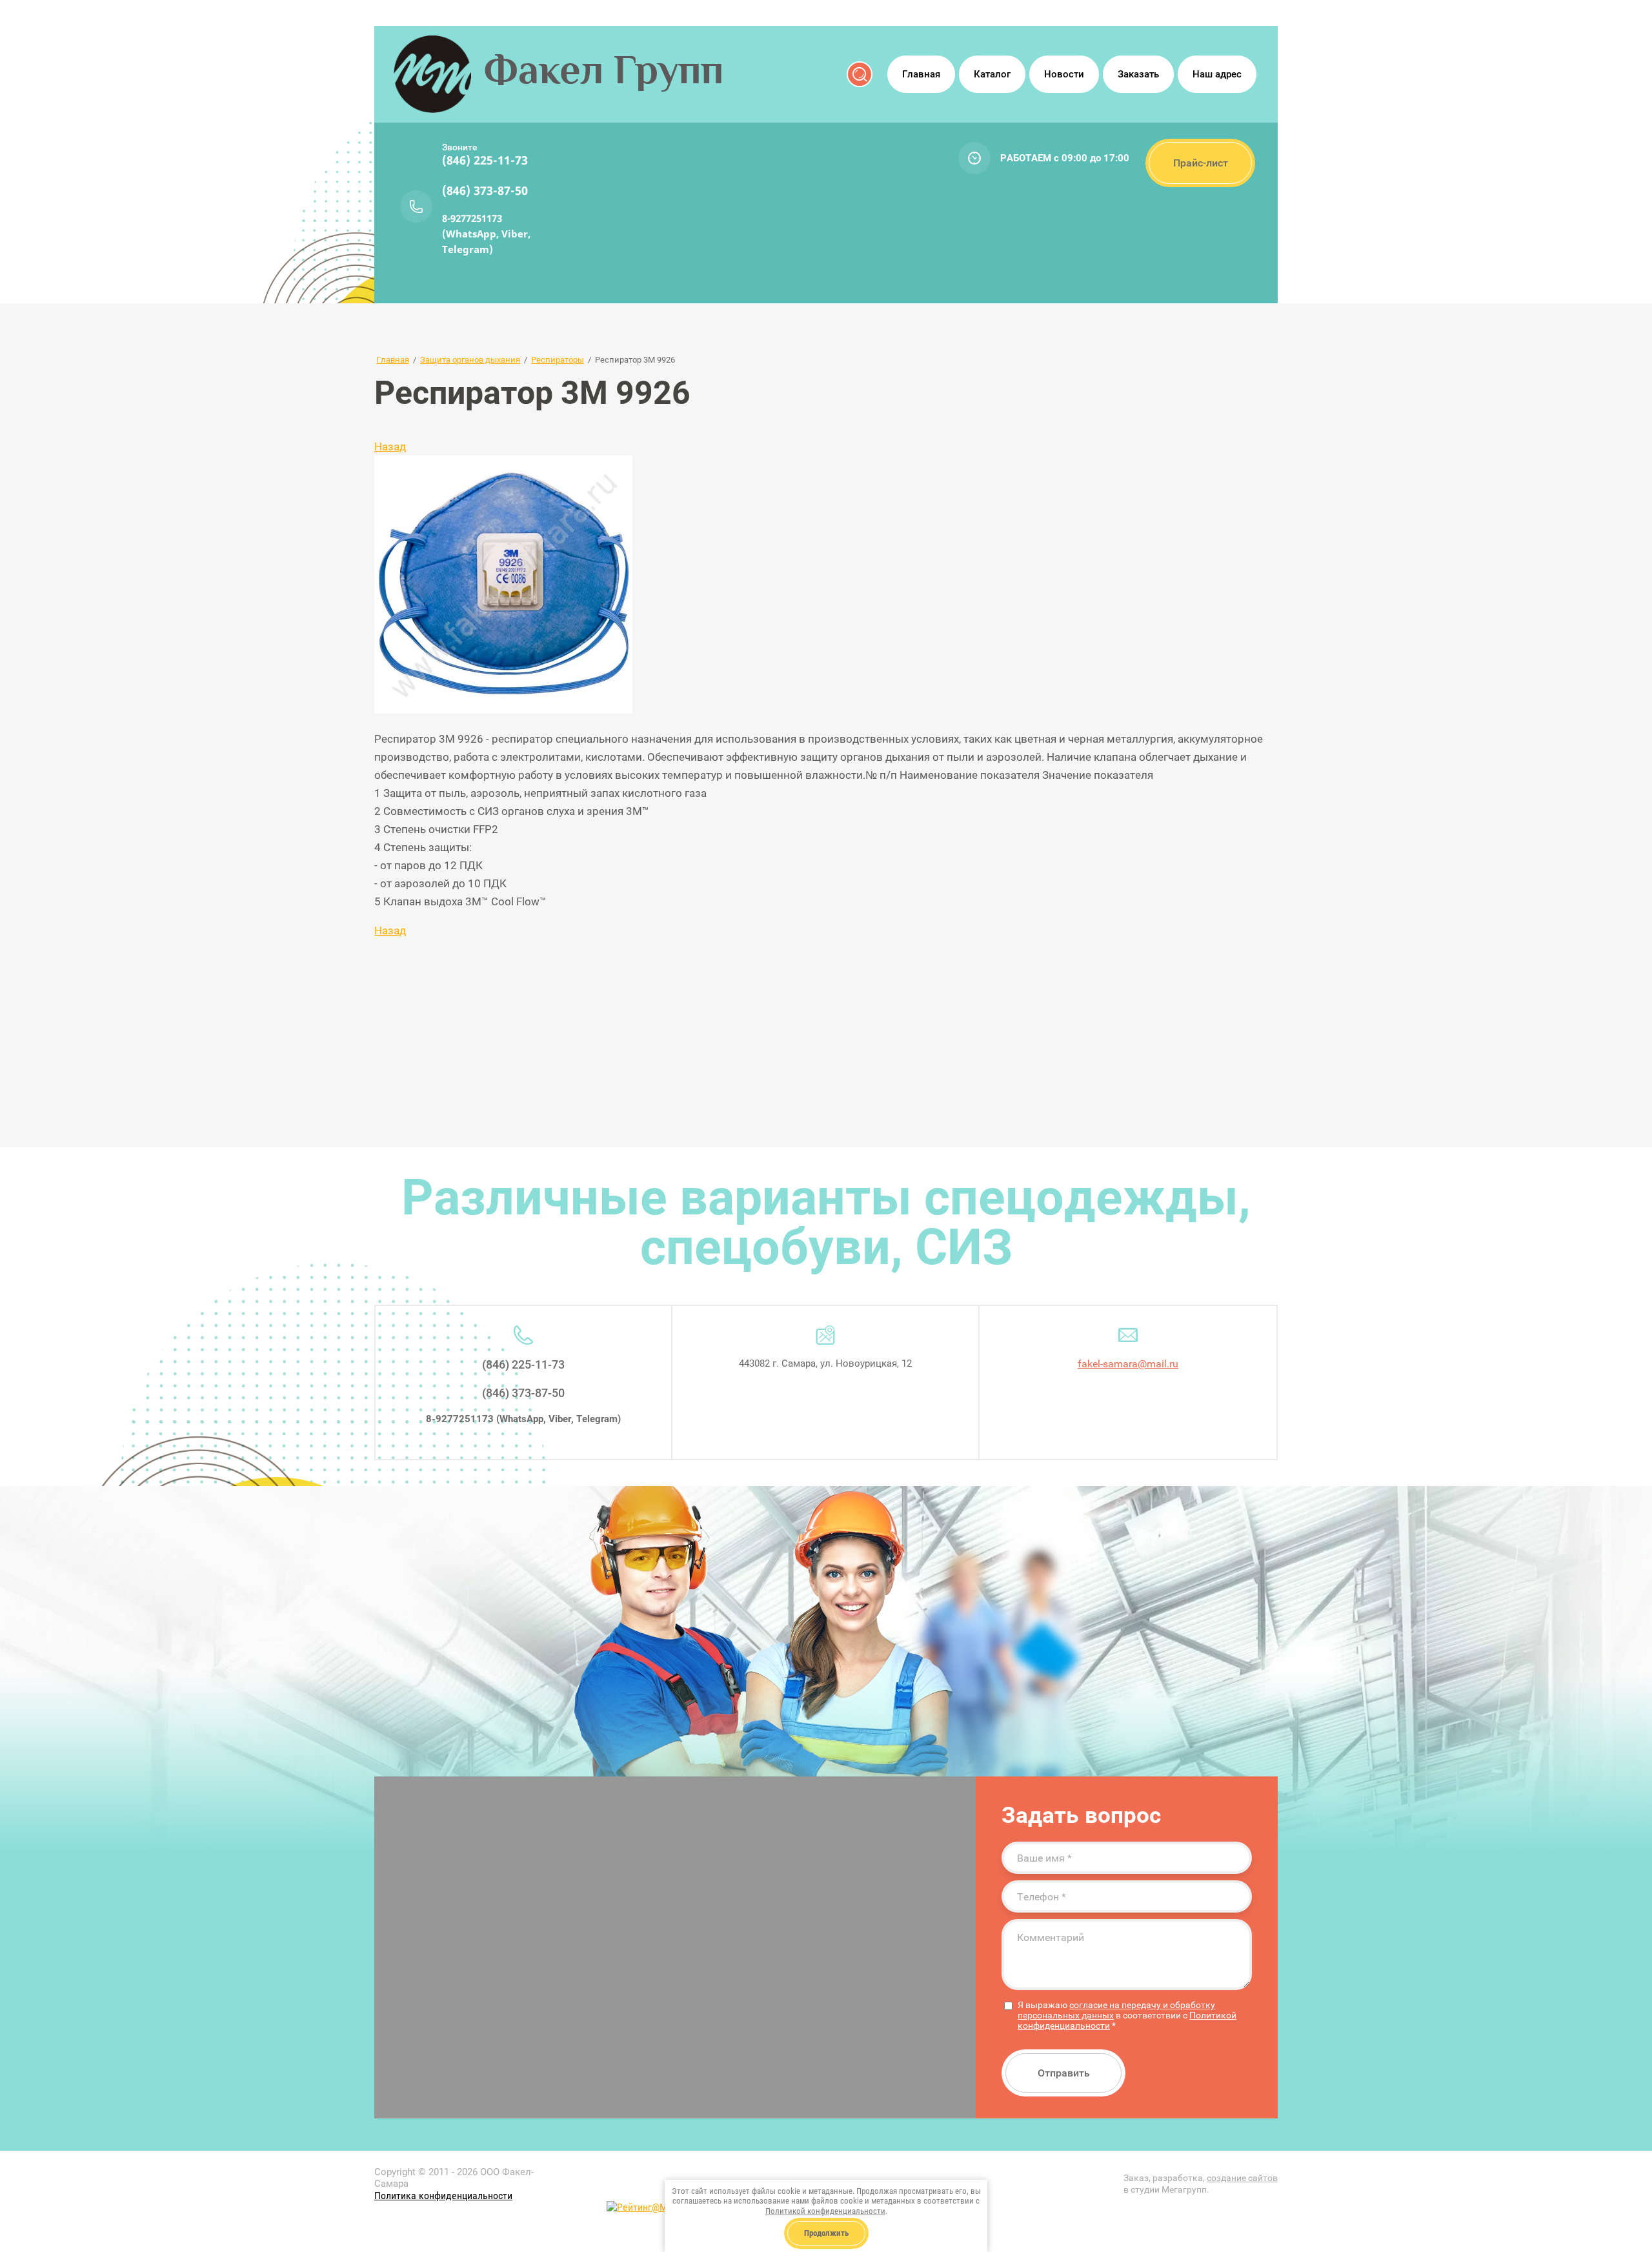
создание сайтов (1242, 2178)
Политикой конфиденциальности (825, 2211)
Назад (390, 447)
